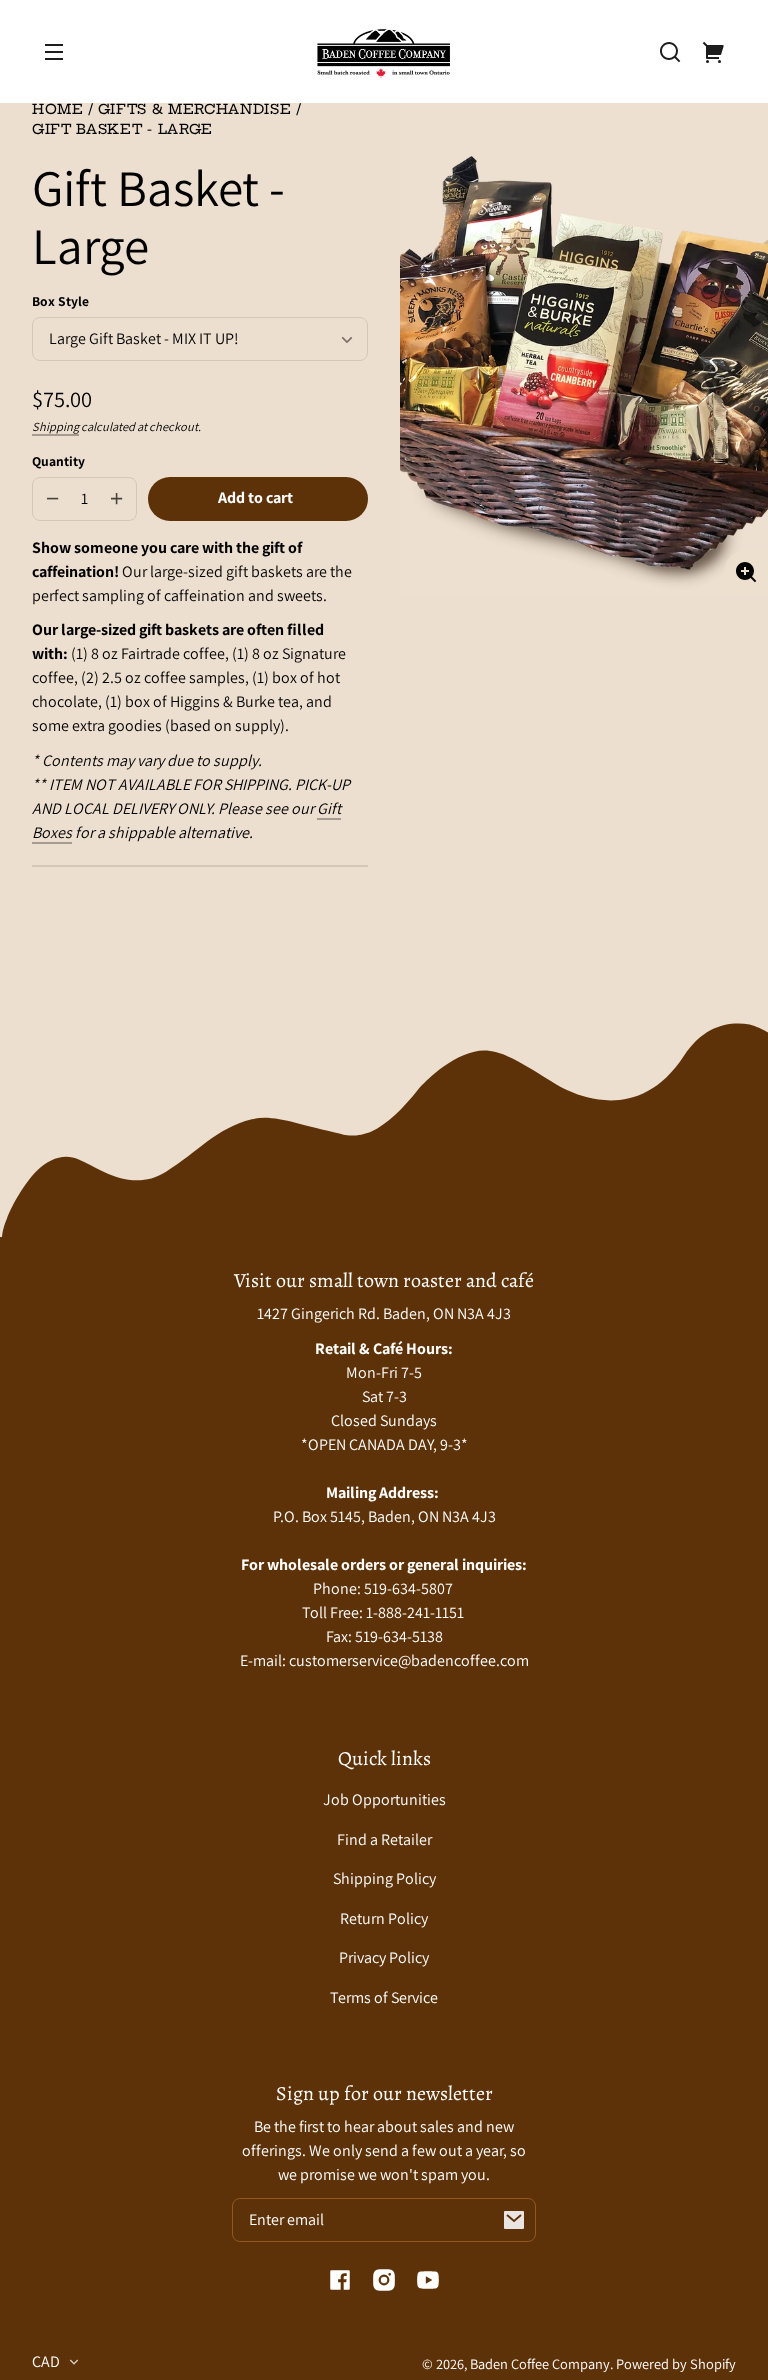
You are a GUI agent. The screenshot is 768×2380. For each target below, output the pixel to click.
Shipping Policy (384, 1878)
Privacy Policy (384, 1957)
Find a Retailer (384, 1839)
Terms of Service (384, 1997)
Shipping (55, 426)
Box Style (60, 301)
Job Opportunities (384, 1799)
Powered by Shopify (676, 2363)
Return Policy (384, 1918)
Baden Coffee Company (540, 2363)
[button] (670, 52)
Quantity (58, 461)
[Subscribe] (514, 2220)
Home (58, 110)
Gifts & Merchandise (195, 110)
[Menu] (54, 52)
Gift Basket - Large (122, 130)
